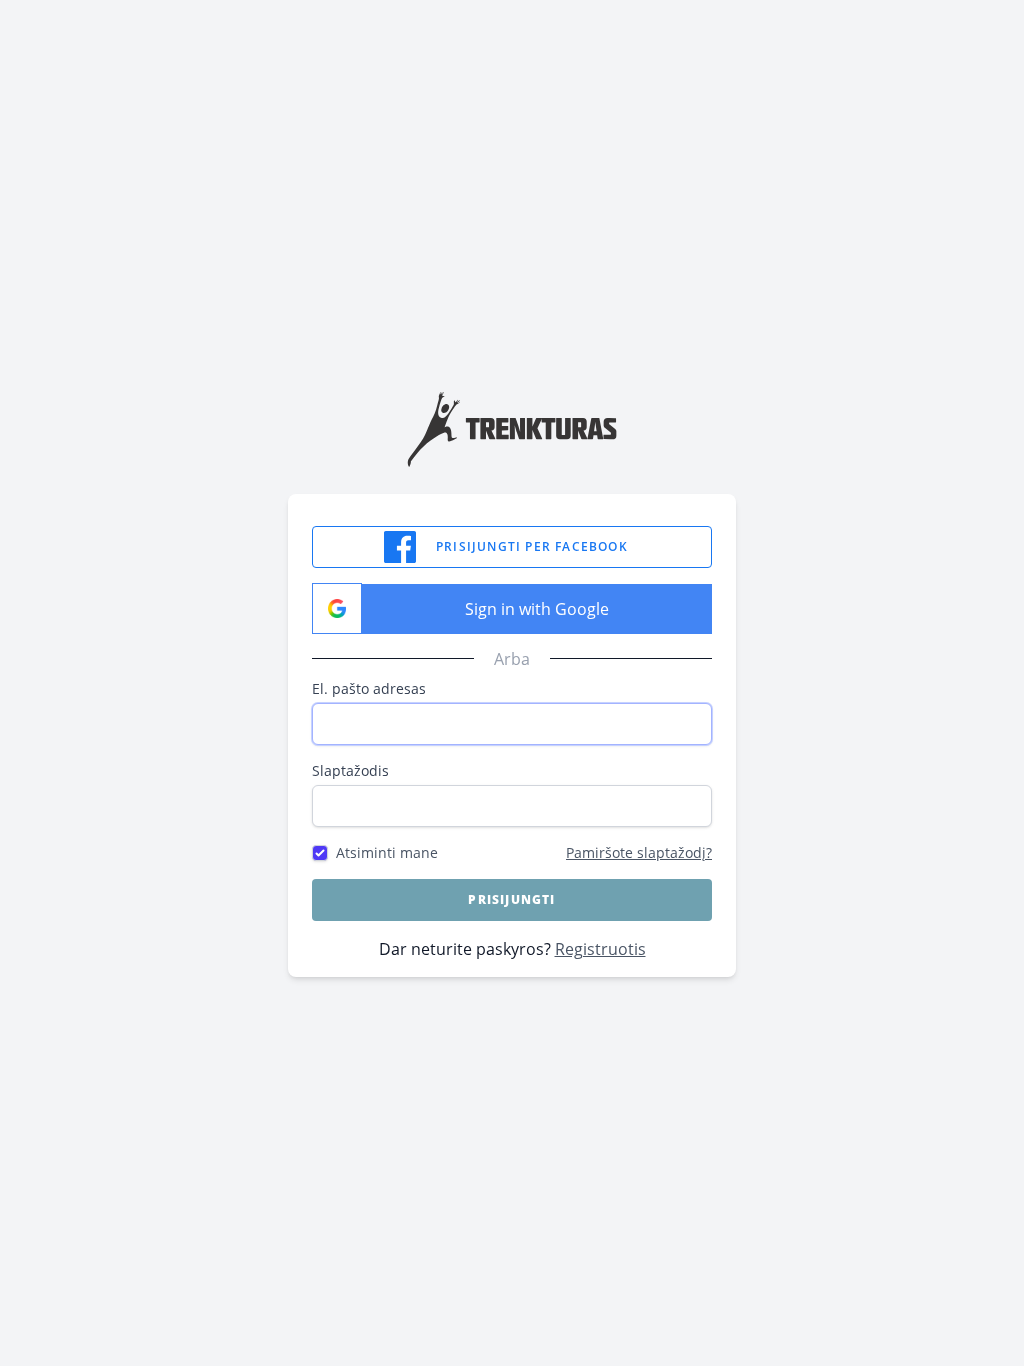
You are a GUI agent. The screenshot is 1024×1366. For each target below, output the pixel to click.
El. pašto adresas (369, 688)
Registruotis (600, 949)
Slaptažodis (350, 770)
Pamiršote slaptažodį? (639, 852)
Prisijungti (511, 899)
